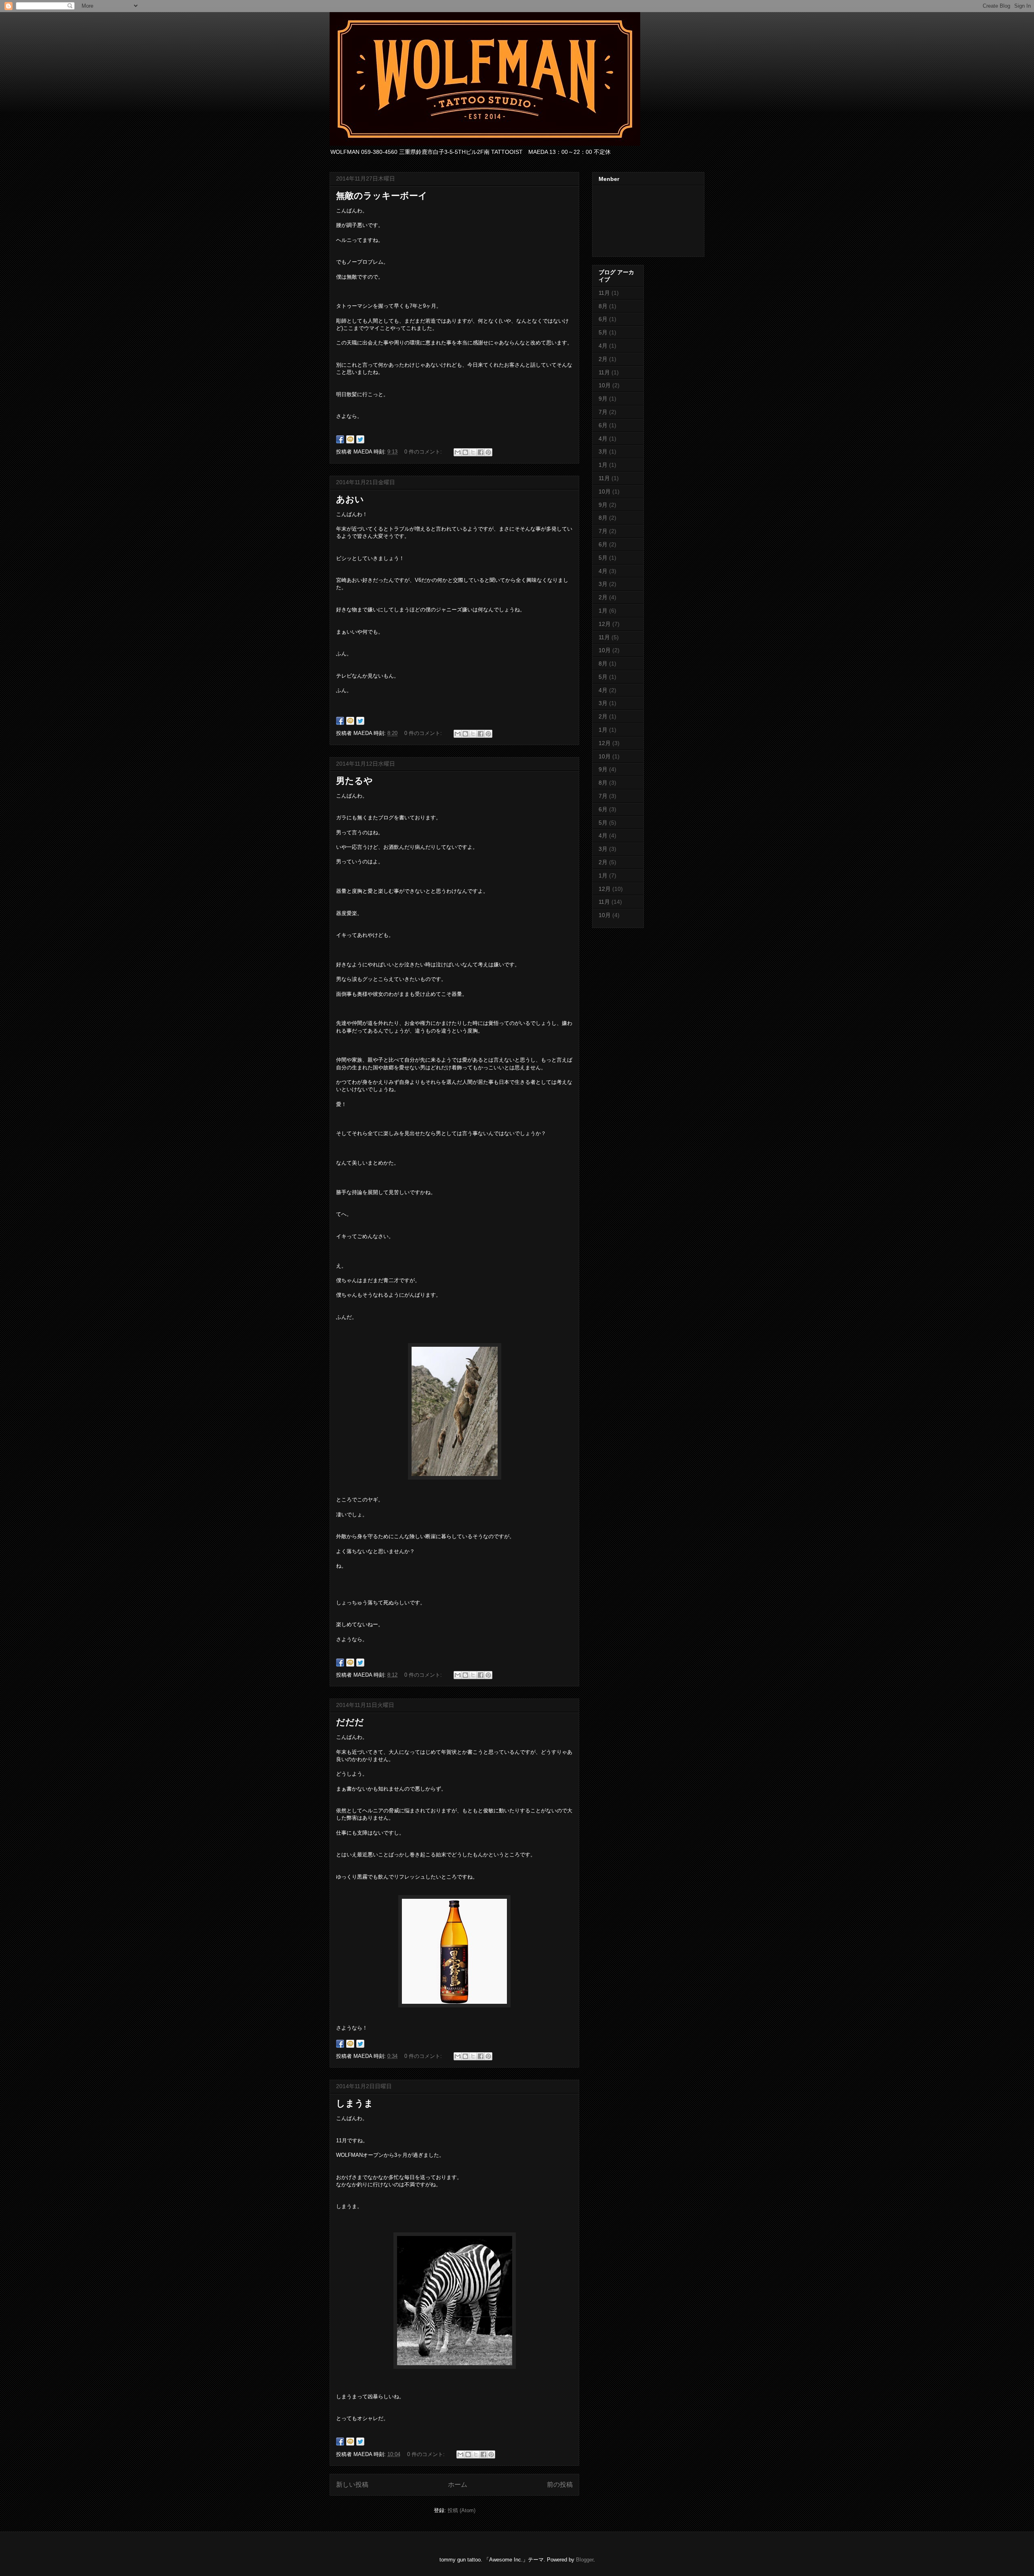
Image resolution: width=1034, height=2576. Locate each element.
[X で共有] (473, 452)
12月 (605, 624)
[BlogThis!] (465, 452)
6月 (603, 319)
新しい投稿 (352, 2485)
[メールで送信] (458, 452)
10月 (605, 385)
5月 (603, 332)
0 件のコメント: (424, 452)
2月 (603, 359)
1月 (603, 465)
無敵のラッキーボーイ (382, 196)
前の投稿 (560, 2485)
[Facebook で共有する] (481, 452)
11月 (604, 293)
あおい (350, 499)
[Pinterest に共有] (488, 452)
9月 (603, 399)
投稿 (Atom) (461, 2510)
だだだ (350, 1722)
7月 (603, 412)
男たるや (354, 781)
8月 (603, 306)
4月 (603, 346)
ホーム (458, 2485)
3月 (603, 451)
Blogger (585, 2560)
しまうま (355, 2103)
